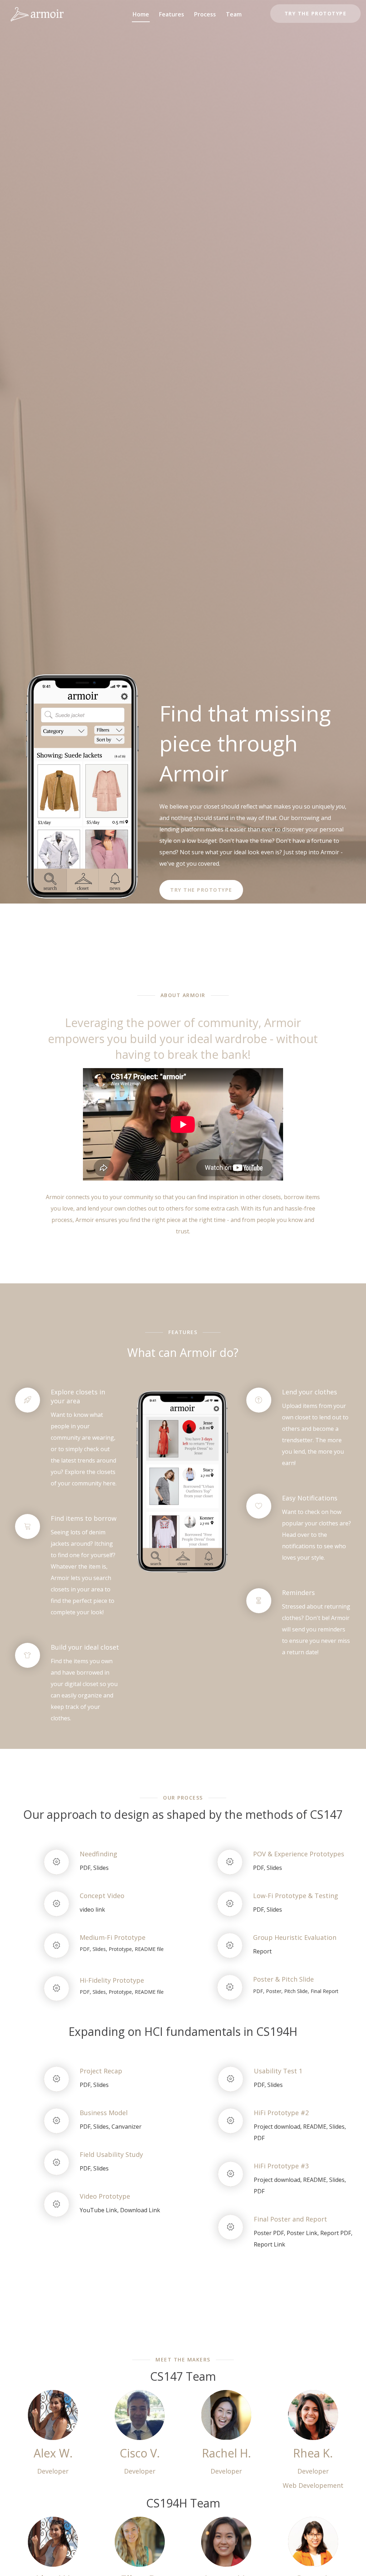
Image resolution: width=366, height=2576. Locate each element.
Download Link (140, 2210)
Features (172, 14)
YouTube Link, (100, 2210)
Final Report (325, 1991)
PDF (259, 2138)
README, (316, 2127)
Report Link (269, 2244)
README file (149, 1949)
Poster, (274, 1991)
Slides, (100, 1949)
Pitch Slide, (297, 1991)
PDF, (86, 1868)
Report (262, 1951)
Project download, (278, 2127)
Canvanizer (127, 2127)
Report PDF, (336, 2233)
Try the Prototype (316, 13)
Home (141, 14)
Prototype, (122, 1949)
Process (205, 14)
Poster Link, (303, 2233)
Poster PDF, (270, 2233)
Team (234, 14)
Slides (101, 1868)
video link (92, 1910)
